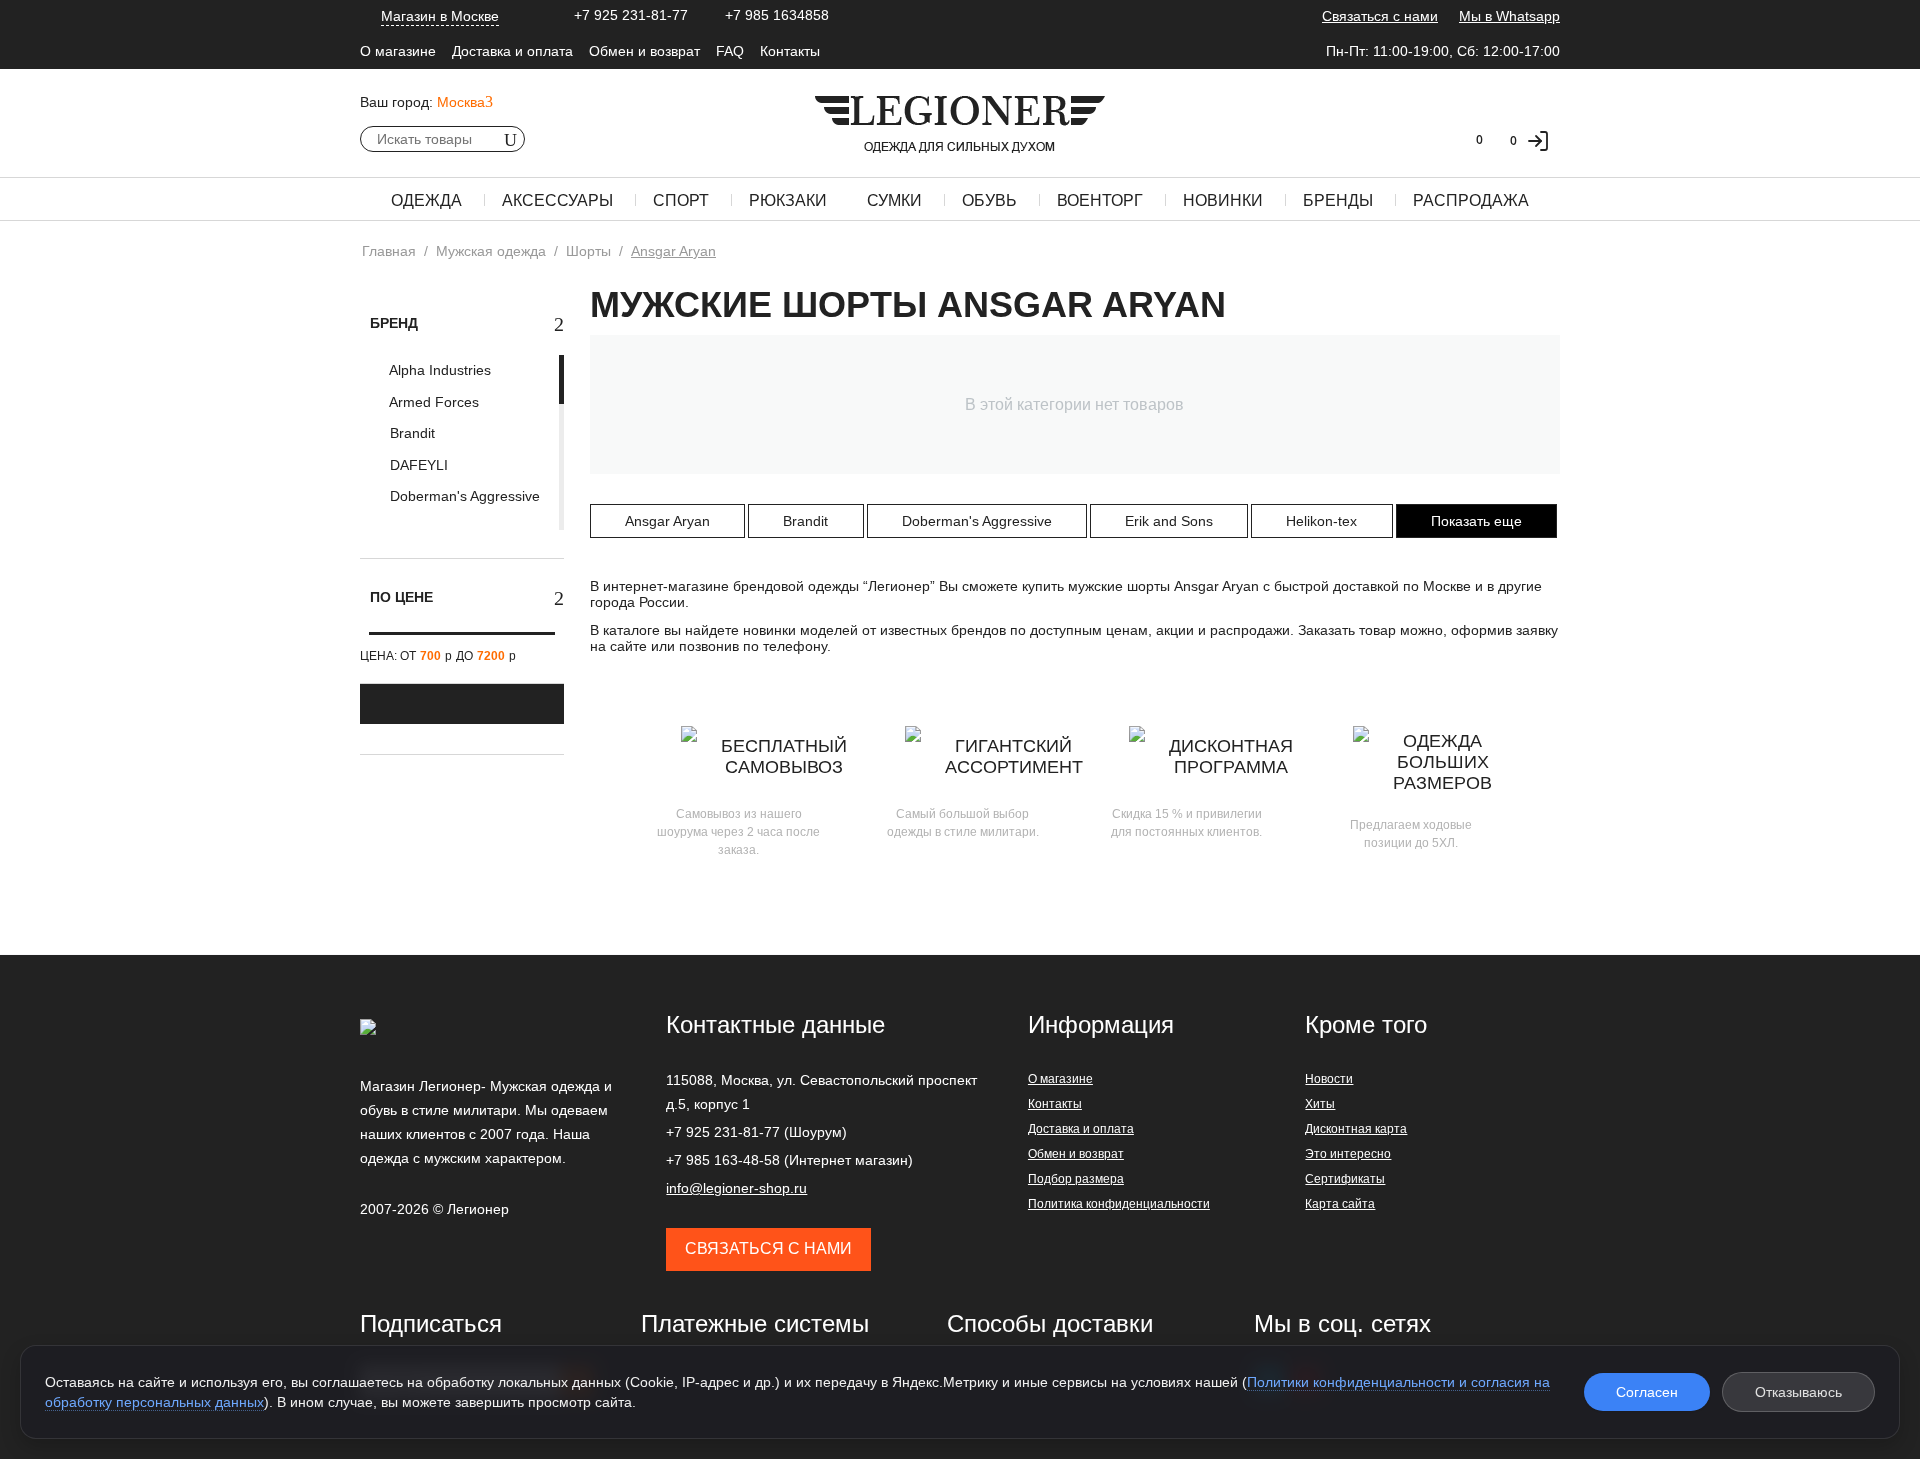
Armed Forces (432, 402)
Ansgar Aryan (667, 521)
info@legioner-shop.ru (736, 1188)
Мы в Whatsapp (1509, 16)
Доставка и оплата (512, 51)
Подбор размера (1076, 1179)
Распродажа (1471, 200)
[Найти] (510, 139)
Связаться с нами (1380, 16)
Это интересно (1348, 1154)
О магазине (398, 51)
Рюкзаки (788, 200)
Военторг (1100, 200)
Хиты (1320, 1104)
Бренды (1338, 200)
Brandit (410, 433)
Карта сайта (1340, 1204)
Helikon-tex (1321, 521)
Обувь (989, 200)
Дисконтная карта (1356, 1129)
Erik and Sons (1169, 521)
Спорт (681, 200)
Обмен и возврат (644, 51)
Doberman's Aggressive (463, 496)
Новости (1329, 1079)
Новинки (1223, 200)
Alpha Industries (438, 370)
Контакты (790, 51)
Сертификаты (1345, 1179)
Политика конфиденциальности (1119, 1204)
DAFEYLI (417, 465)
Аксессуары (557, 200)
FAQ (730, 51)
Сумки (894, 200)
